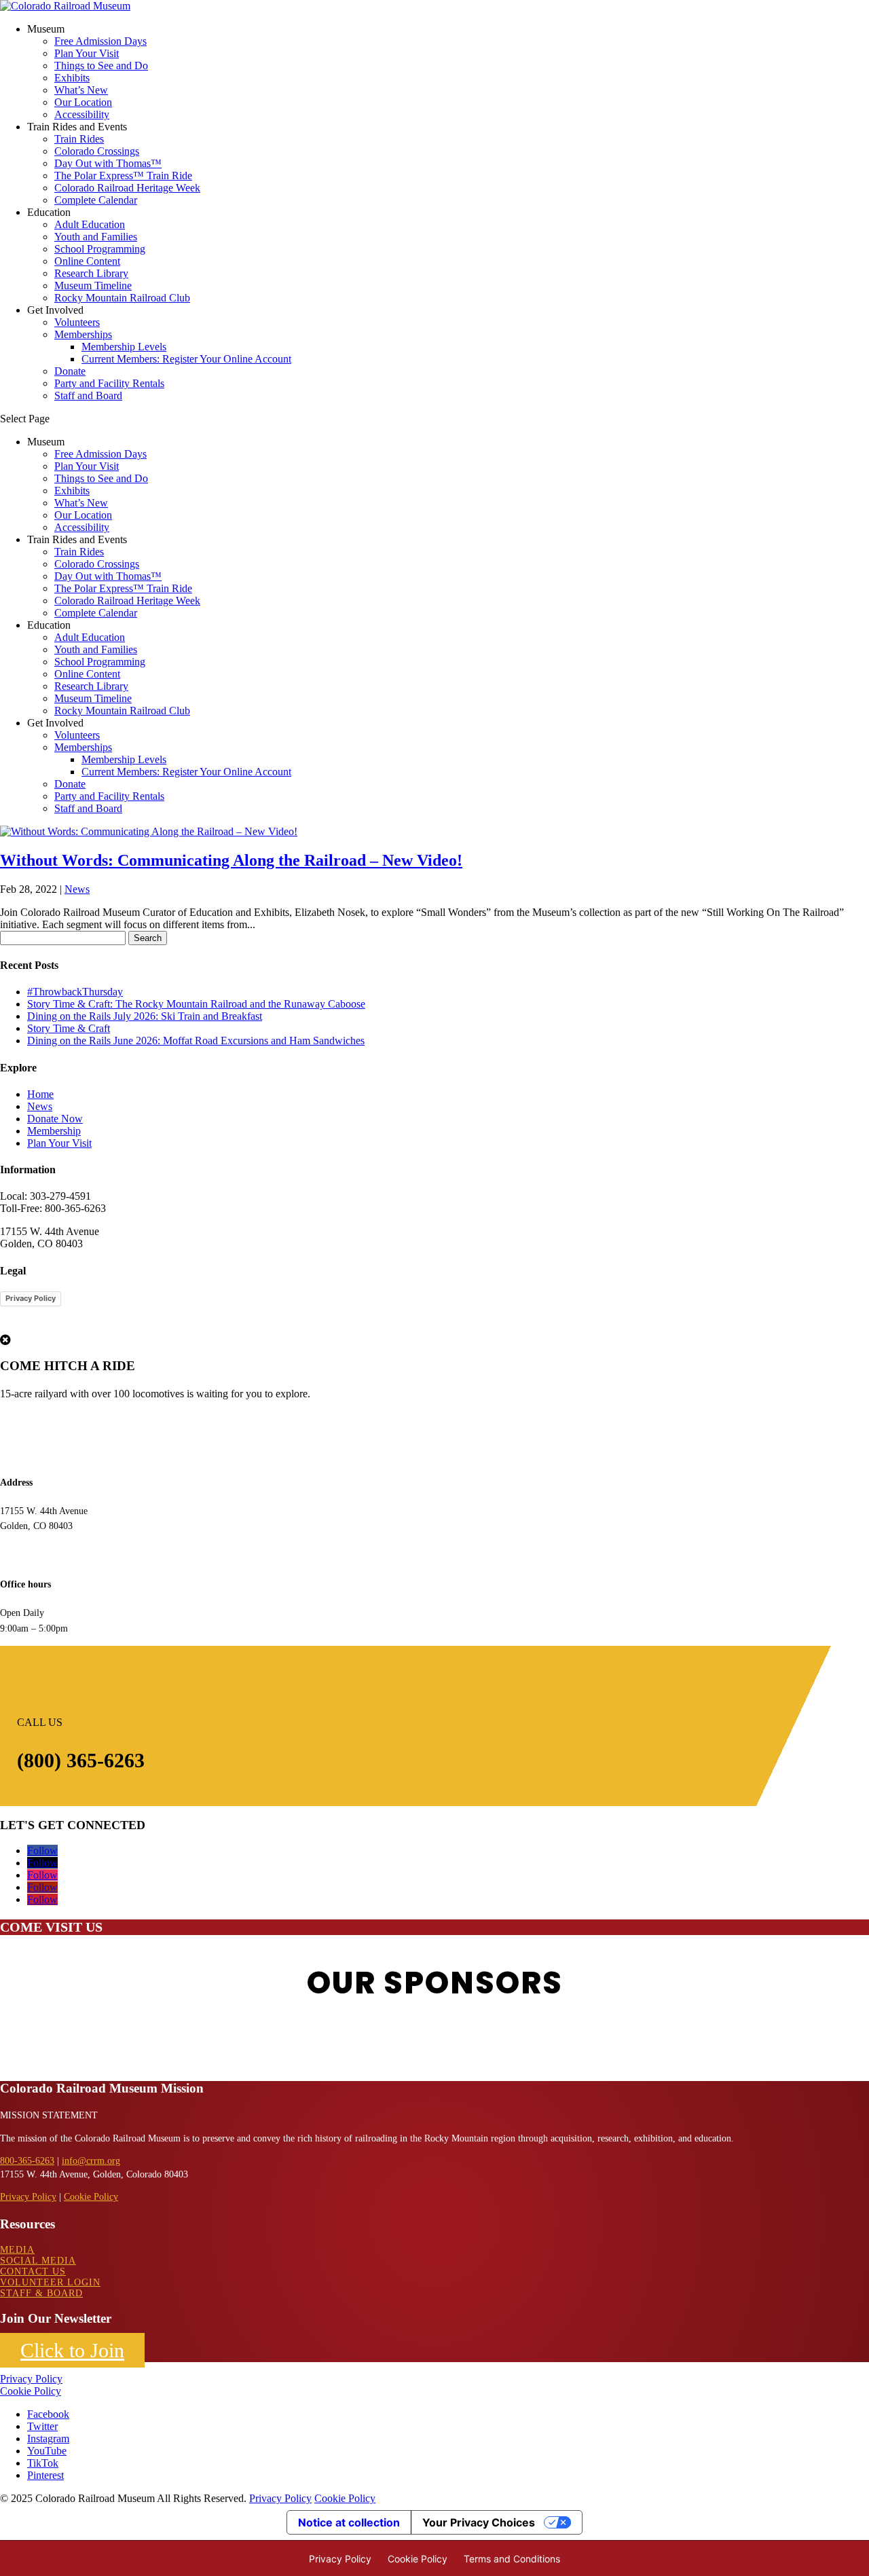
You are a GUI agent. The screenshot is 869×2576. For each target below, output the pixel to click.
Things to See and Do (101, 66)
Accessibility (82, 114)
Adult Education (90, 224)
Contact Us (33, 2271)
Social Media (38, 2261)
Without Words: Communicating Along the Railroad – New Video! (231, 860)
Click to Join (72, 2350)
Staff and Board (88, 395)
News (77, 889)
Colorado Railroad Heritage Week (127, 188)
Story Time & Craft (69, 1028)
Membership (54, 1131)
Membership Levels (124, 347)
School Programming (100, 249)
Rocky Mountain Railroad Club (122, 298)
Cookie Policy (91, 2197)
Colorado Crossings (97, 151)
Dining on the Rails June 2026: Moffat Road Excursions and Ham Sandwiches (196, 1041)
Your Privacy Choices (479, 2522)
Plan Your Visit (87, 53)
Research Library (91, 273)
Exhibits (72, 78)
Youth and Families (96, 237)
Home (40, 1094)
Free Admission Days (100, 41)
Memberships (83, 334)
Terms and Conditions (512, 2559)
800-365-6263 (27, 2161)
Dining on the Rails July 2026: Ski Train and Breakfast (145, 1016)
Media (17, 2250)
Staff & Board (41, 2293)
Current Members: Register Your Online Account (186, 359)
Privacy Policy (31, 1298)
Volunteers (77, 322)
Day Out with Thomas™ (108, 163)
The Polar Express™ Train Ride (123, 176)
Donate (70, 371)
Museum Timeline (93, 286)
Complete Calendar (96, 200)
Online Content (87, 261)
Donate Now (55, 1119)
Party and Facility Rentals (109, 383)
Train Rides (79, 139)
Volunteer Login (50, 2282)
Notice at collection (349, 2522)
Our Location (83, 102)
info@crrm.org (91, 2161)
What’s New (81, 90)
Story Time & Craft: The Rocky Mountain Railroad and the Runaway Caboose (196, 1004)
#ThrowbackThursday (75, 992)
